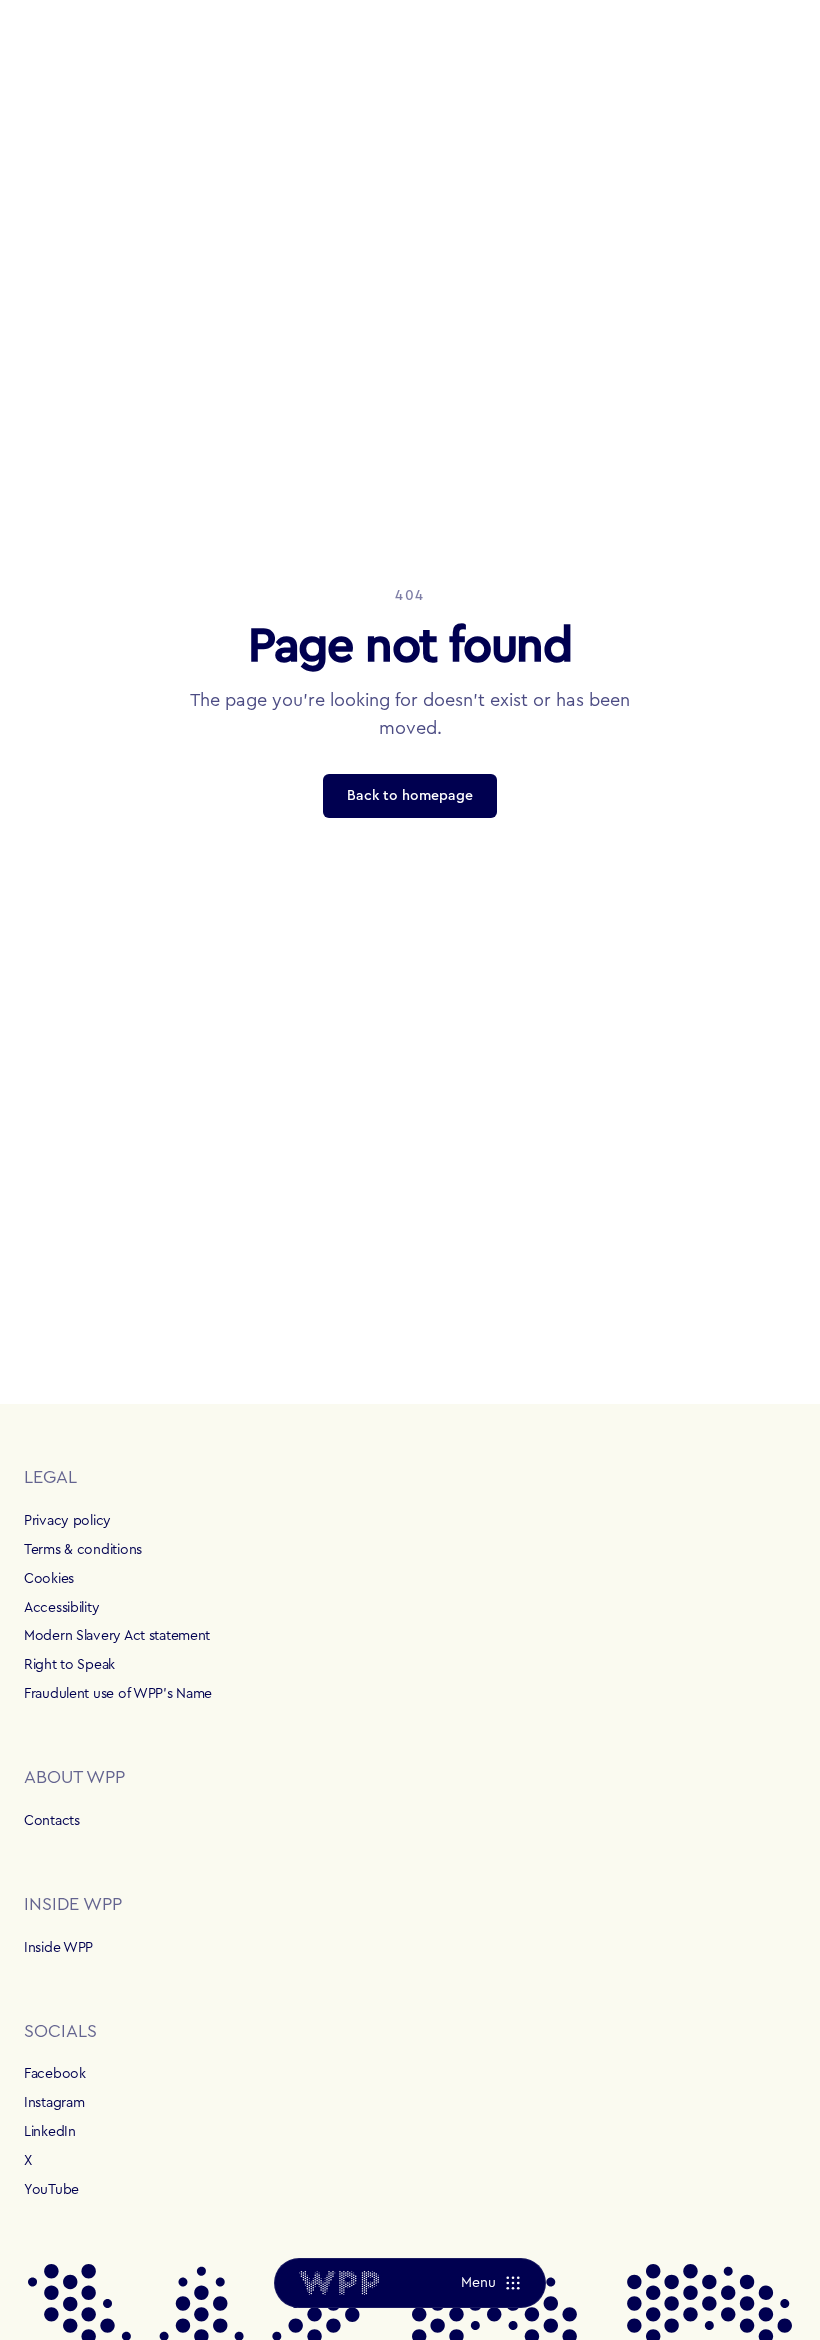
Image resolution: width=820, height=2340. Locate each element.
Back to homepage (410, 796)
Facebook (55, 2074)
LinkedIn (50, 2132)
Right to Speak (69, 1665)
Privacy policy (67, 1521)
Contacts (52, 1821)
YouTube (51, 2190)
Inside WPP (58, 1948)
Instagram (54, 2103)
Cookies (49, 1579)
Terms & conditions (83, 1550)
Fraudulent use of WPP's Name (118, 1694)
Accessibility (61, 1608)
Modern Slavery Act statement (117, 1636)
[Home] (339, 2283)
